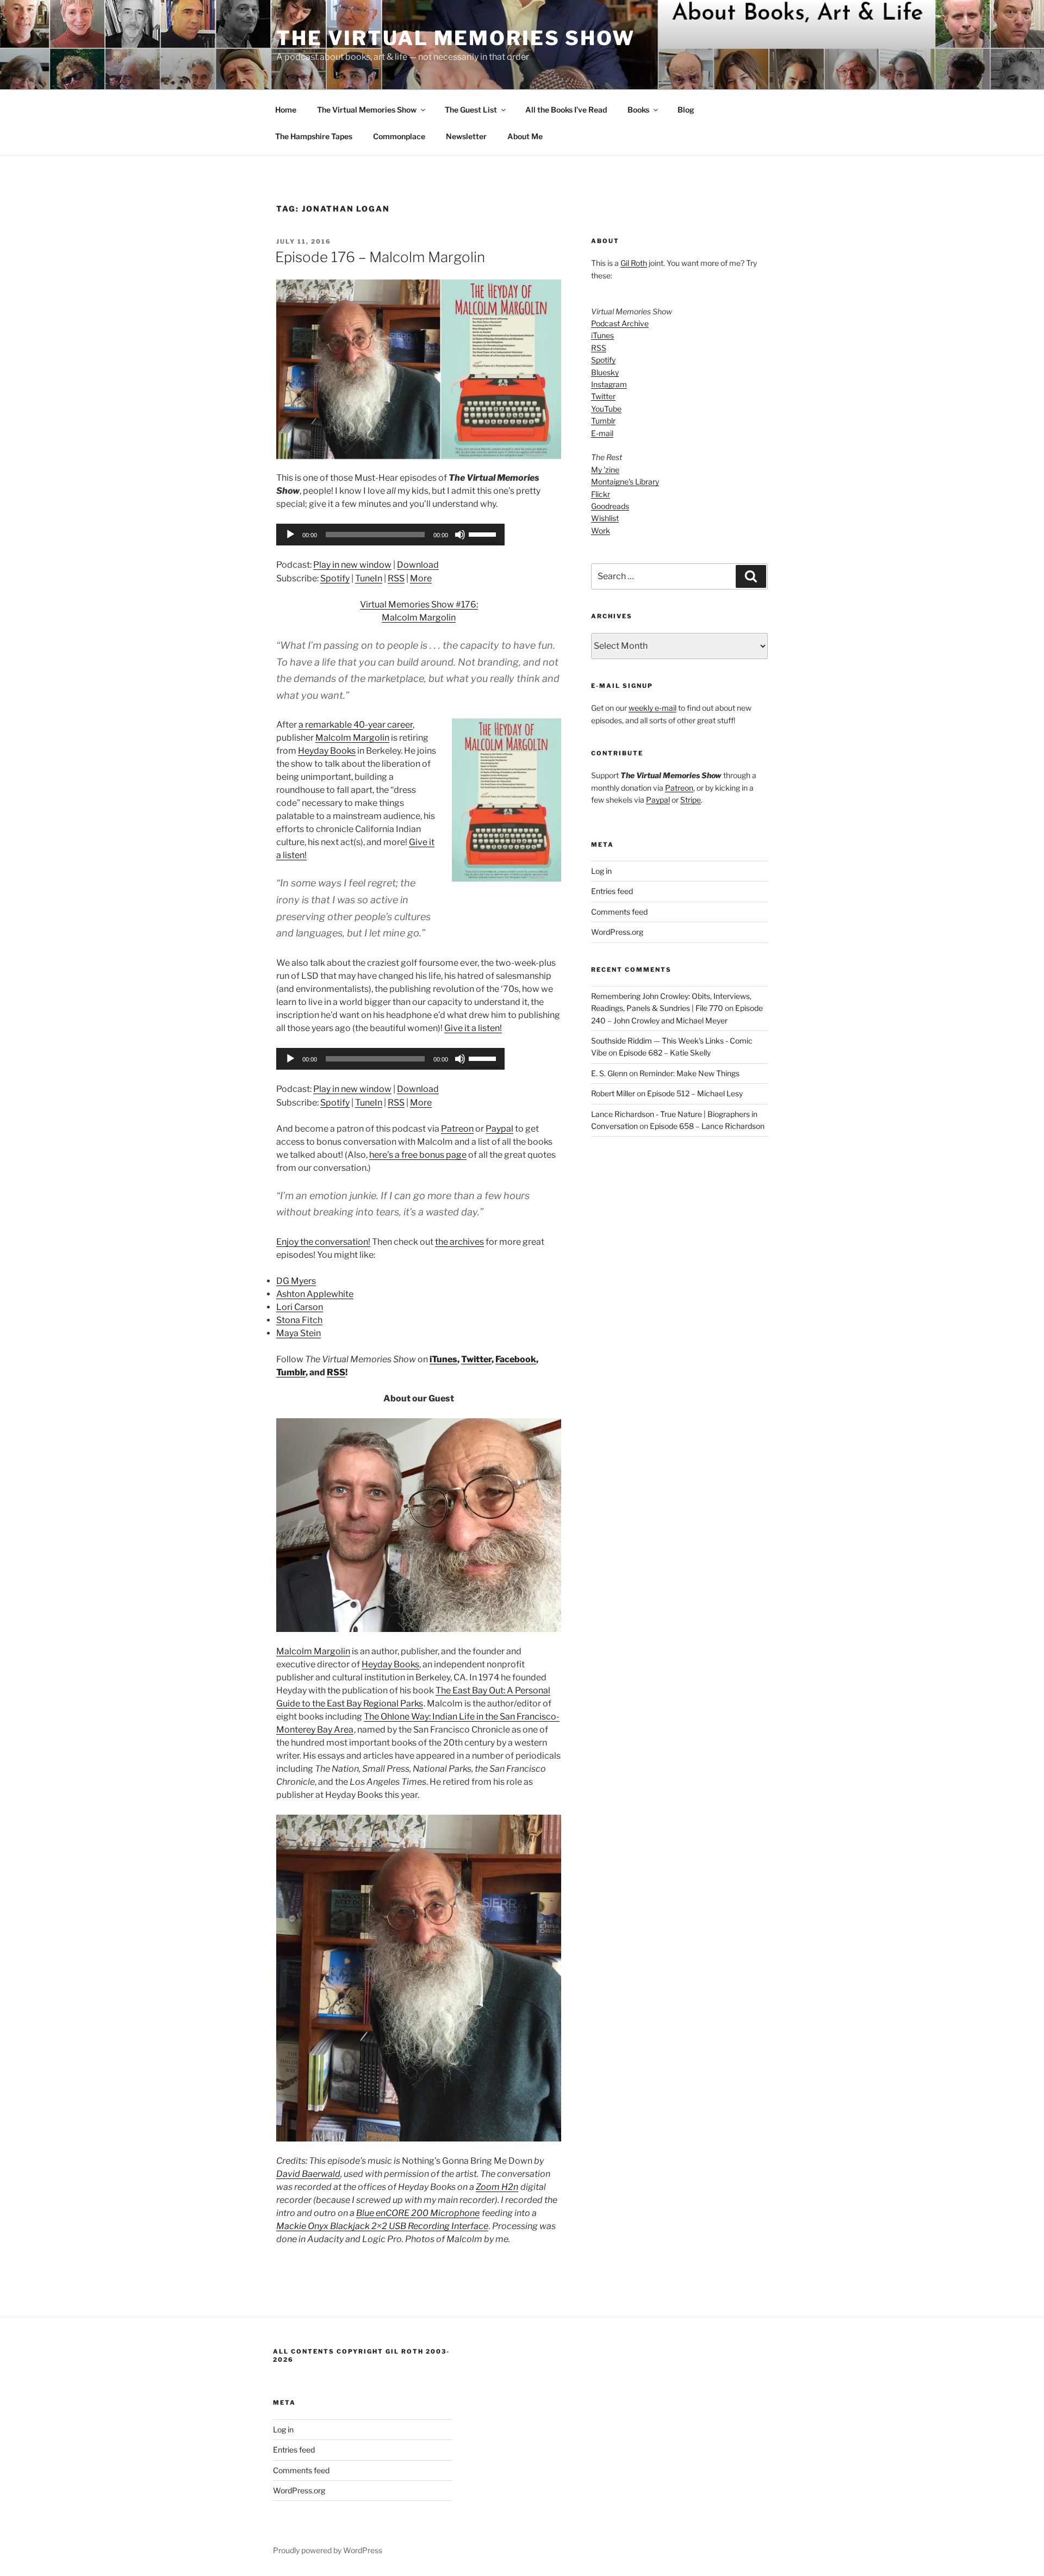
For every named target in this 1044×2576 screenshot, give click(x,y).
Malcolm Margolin (352, 738)
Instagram (609, 384)
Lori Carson (300, 1307)
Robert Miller (613, 1093)
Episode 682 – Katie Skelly (665, 1053)
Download (418, 565)
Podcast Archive (620, 323)
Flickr (601, 494)
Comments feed (619, 912)
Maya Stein (299, 1333)
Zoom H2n (497, 2187)
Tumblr (291, 1372)
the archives (459, 1242)
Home (286, 110)
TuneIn (369, 578)
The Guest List (471, 110)
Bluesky (605, 372)
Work (601, 530)
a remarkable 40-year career (356, 725)
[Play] (290, 535)
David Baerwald (308, 2174)
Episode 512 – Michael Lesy (695, 1093)
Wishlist (605, 518)
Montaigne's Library (625, 482)
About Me (525, 136)
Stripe (691, 800)
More (421, 578)
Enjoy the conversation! (323, 1242)
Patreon (457, 1129)
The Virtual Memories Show (456, 38)
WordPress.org (617, 932)
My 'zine (605, 470)
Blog (686, 110)
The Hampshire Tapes (314, 136)
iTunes (443, 1359)
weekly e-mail (652, 708)
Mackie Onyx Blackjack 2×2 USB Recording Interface (382, 2226)
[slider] (484, 533)
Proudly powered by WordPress (328, 2550)
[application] (390, 535)
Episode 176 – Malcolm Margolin (380, 257)
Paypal (499, 1129)
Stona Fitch (299, 1320)
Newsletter (466, 136)
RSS (396, 578)
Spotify (335, 578)
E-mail (602, 433)
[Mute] (460, 535)
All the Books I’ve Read (566, 110)
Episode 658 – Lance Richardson (707, 1126)
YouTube (606, 409)
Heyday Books (327, 751)
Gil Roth (634, 263)
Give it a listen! (473, 1028)
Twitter (476, 1359)
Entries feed (612, 891)
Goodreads (610, 506)
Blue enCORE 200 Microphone (418, 2213)
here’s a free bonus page (418, 1155)
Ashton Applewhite (315, 1294)
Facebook (516, 1359)
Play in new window (352, 565)
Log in (601, 871)
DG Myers (296, 1281)
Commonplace (399, 136)
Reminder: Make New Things (689, 1073)
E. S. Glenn (609, 1073)
